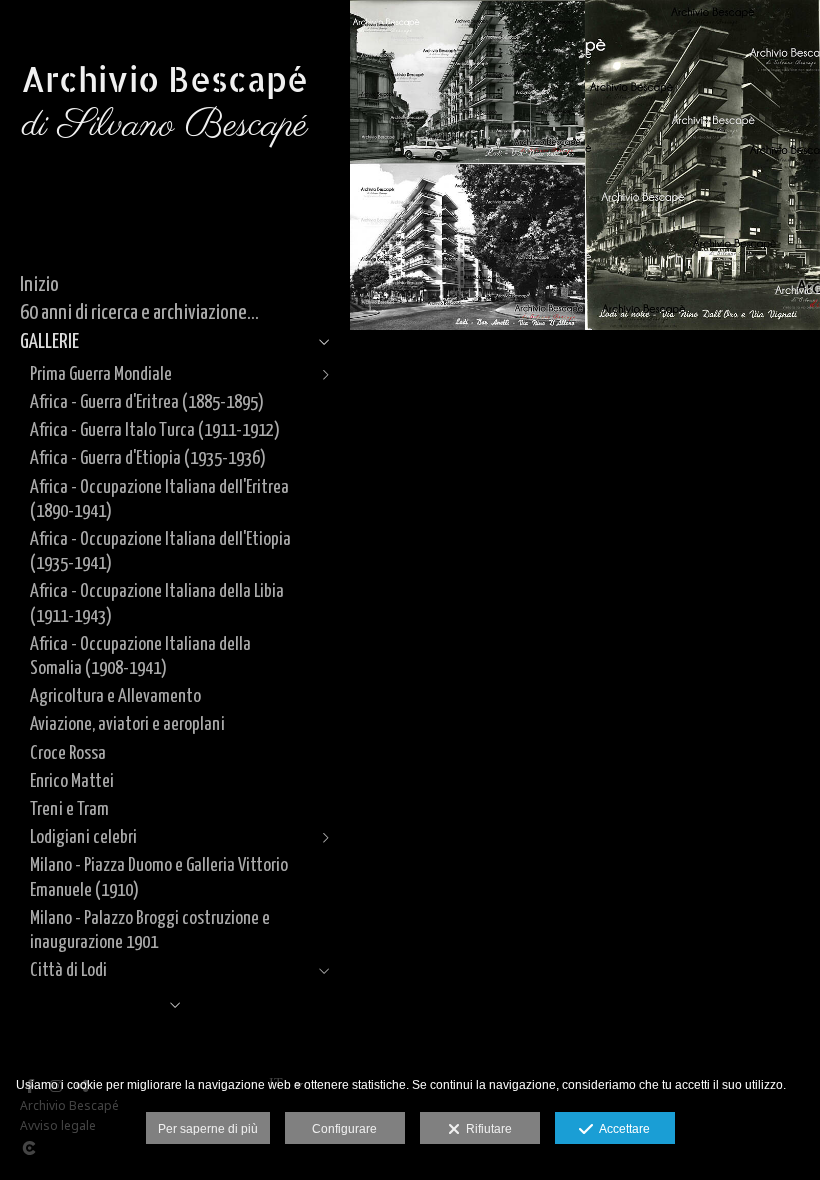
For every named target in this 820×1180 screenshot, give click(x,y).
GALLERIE (49, 342)
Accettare (621, 1129)
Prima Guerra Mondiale (101, 374)
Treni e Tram (69, 809)
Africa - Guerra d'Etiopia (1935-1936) (148, 458)
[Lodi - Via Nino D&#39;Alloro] (467, 246)
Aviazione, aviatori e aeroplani (127, 724)
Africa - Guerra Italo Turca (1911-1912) (155, 430)
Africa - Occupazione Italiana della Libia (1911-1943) (157, 603)
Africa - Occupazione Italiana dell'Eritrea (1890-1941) (159, 499)
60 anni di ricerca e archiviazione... (139, 313)
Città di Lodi (68, 970)
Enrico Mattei (72, 781)
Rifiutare (486, 1129)
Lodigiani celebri (83, 837)
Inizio (39, 285)
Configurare (344, 1129)
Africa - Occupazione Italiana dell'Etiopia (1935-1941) (160, 551)
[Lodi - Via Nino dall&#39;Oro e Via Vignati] (702, 165)
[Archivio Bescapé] (165, 189)
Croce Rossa (68, 753)
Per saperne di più (208, 1129)
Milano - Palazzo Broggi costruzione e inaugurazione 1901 (150, 930)
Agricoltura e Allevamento (115, 696)
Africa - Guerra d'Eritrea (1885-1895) (147, 402)
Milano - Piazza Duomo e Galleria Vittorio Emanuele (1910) (159, 877)
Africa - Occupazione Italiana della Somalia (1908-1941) (140, 656)
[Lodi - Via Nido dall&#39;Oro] (467, 81)
